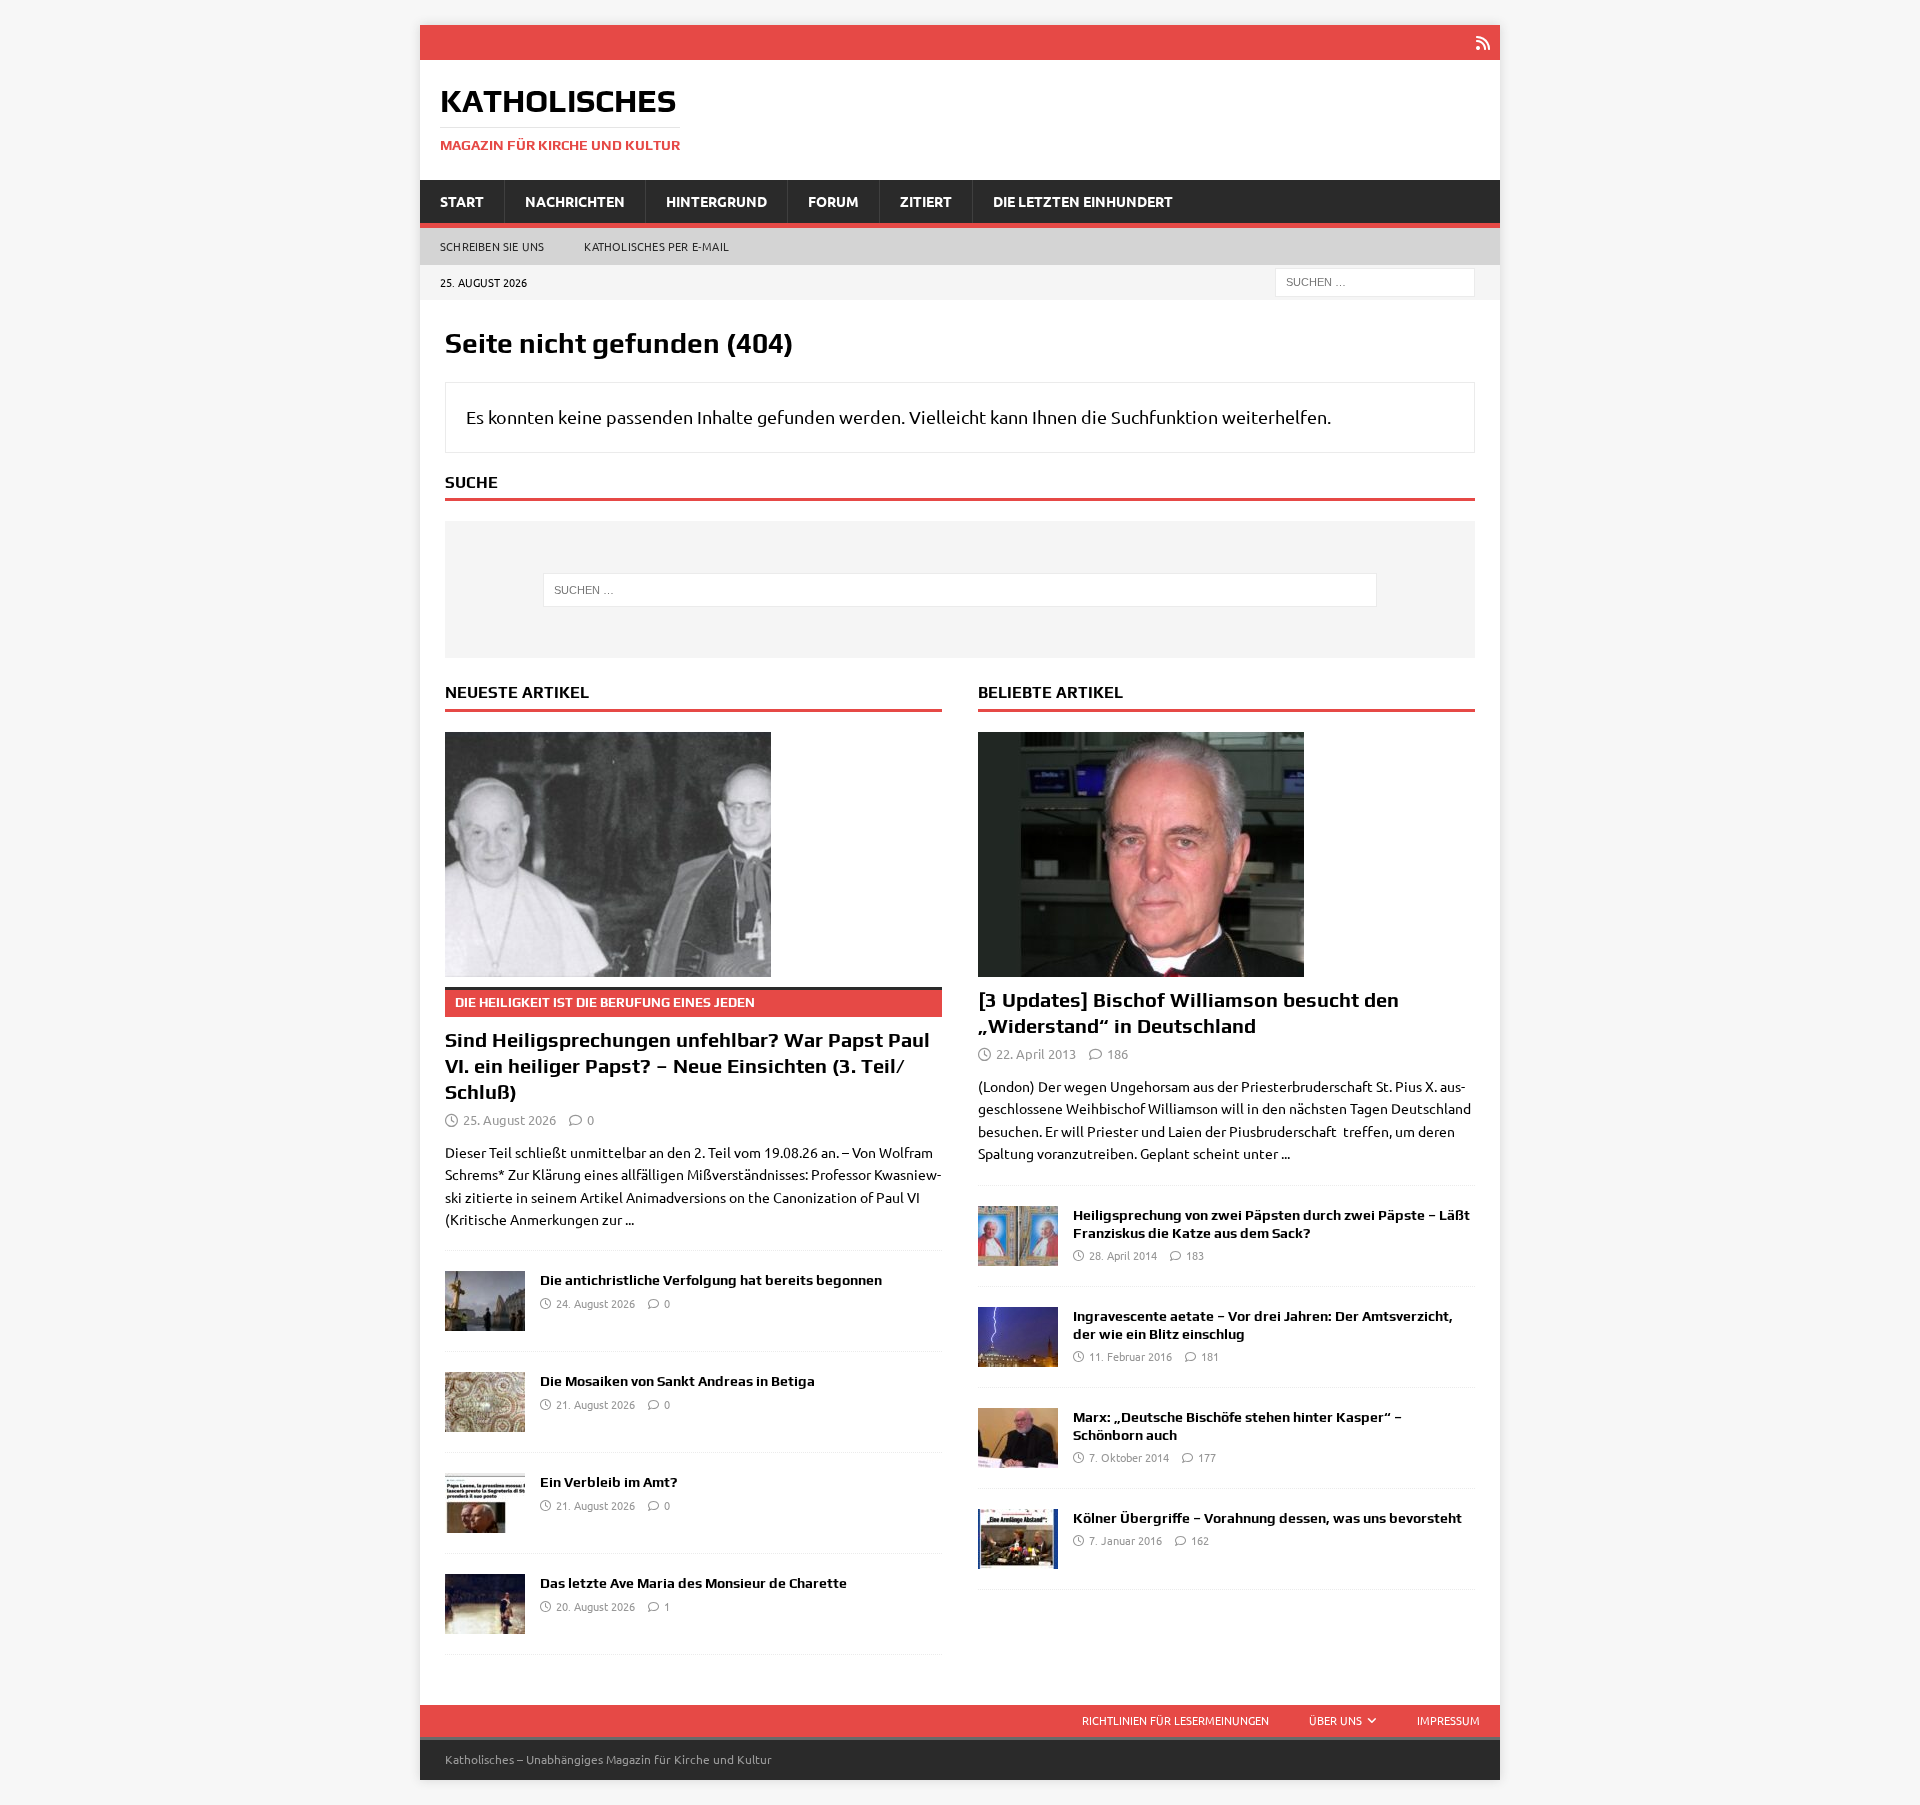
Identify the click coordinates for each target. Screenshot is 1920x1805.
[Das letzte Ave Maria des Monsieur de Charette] (485, 1604)
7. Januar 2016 (1125, 1540)
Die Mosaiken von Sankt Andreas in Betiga (677, 1381)
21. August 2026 (595, 1404)
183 (1195, 1255)
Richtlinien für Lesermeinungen (1175, 1720)
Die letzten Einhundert (1083, 201)
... (629, 1219)
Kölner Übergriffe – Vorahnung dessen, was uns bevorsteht (1267, 1518)
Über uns (1335, 1720)
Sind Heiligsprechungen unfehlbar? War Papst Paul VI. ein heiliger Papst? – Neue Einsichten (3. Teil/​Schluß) (687, 1049)
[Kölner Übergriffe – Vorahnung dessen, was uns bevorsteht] (1018, 1539)
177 (1207, 1457)
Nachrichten (575, 201)
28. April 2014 (1123, 1255)
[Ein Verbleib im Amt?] (485, 1503)
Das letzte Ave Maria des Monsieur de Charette (693, 1583)
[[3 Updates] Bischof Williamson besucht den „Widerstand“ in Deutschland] (1226, 854)
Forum (833, 201)
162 (1200, 1540)
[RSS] (1482, 42)
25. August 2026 (509, 1119)
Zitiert (926, 201)
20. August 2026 (595, 1606)
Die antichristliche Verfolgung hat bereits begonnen (711, 1280)
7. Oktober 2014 (1129, 1457)
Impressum (1448, 1720)
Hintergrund (716, 201)
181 (1210, 1356)
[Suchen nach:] (1375, 281)
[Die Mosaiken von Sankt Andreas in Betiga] (485, 1402)
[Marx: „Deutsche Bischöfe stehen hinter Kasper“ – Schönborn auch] (1018, 1438)
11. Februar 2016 (1130, 1356)
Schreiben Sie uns (492, 246)
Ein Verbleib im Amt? (608, 1482)
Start (462, 201)
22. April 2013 (1036, 1053)
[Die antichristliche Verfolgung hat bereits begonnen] (485, 1301)
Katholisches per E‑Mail (656, 246)
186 (1117, 1053)
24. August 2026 (595, 1303)
